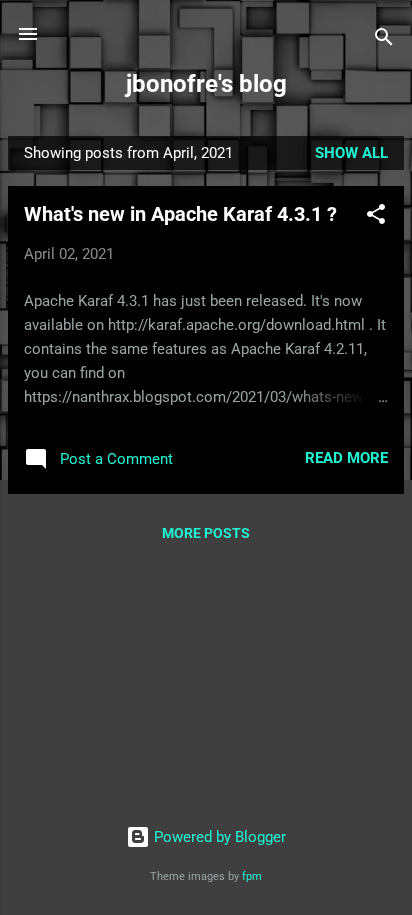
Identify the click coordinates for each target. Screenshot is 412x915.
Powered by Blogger (218, 837)
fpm (252, 876)
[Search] (384, 40)
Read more (346, 458)
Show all (351, 153)
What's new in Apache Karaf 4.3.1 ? (180, 214)
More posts (206, 533)
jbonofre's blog (206, 84)
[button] (376, 217)
